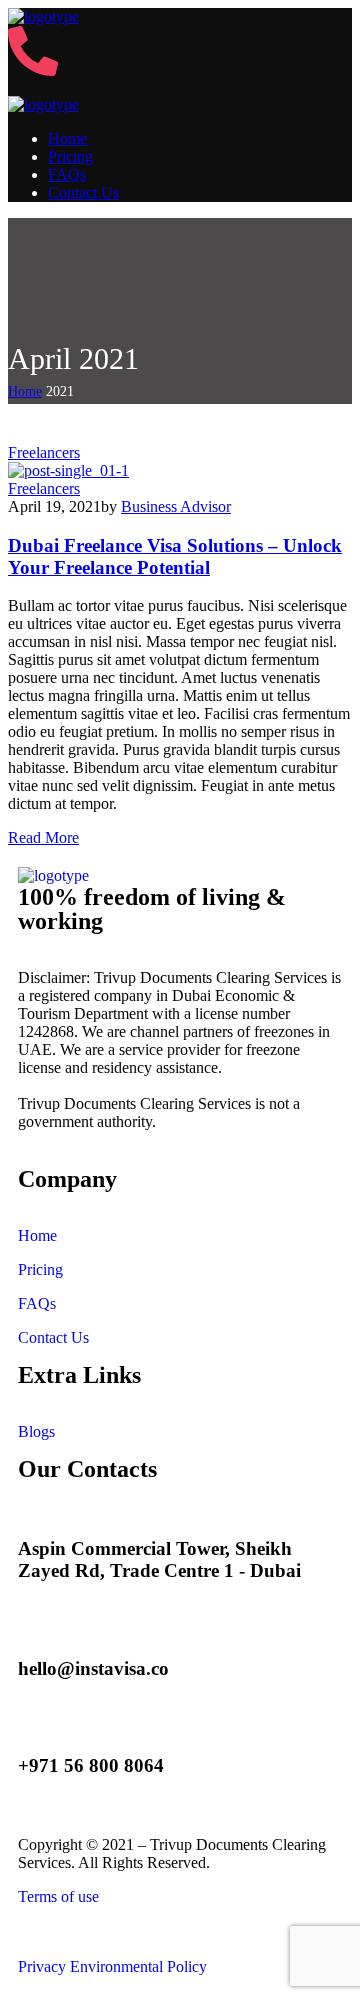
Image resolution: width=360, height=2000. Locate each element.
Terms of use (58, 1896)
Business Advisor (176, 506)
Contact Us (53, 1337)
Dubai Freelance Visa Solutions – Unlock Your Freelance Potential (175, 556)
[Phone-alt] (33, 70)
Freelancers (44, 452)
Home (25, 391)
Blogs (36, 1431)
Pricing (40, 1269)
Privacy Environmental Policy (112, 1966)
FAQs (37, 1303)
